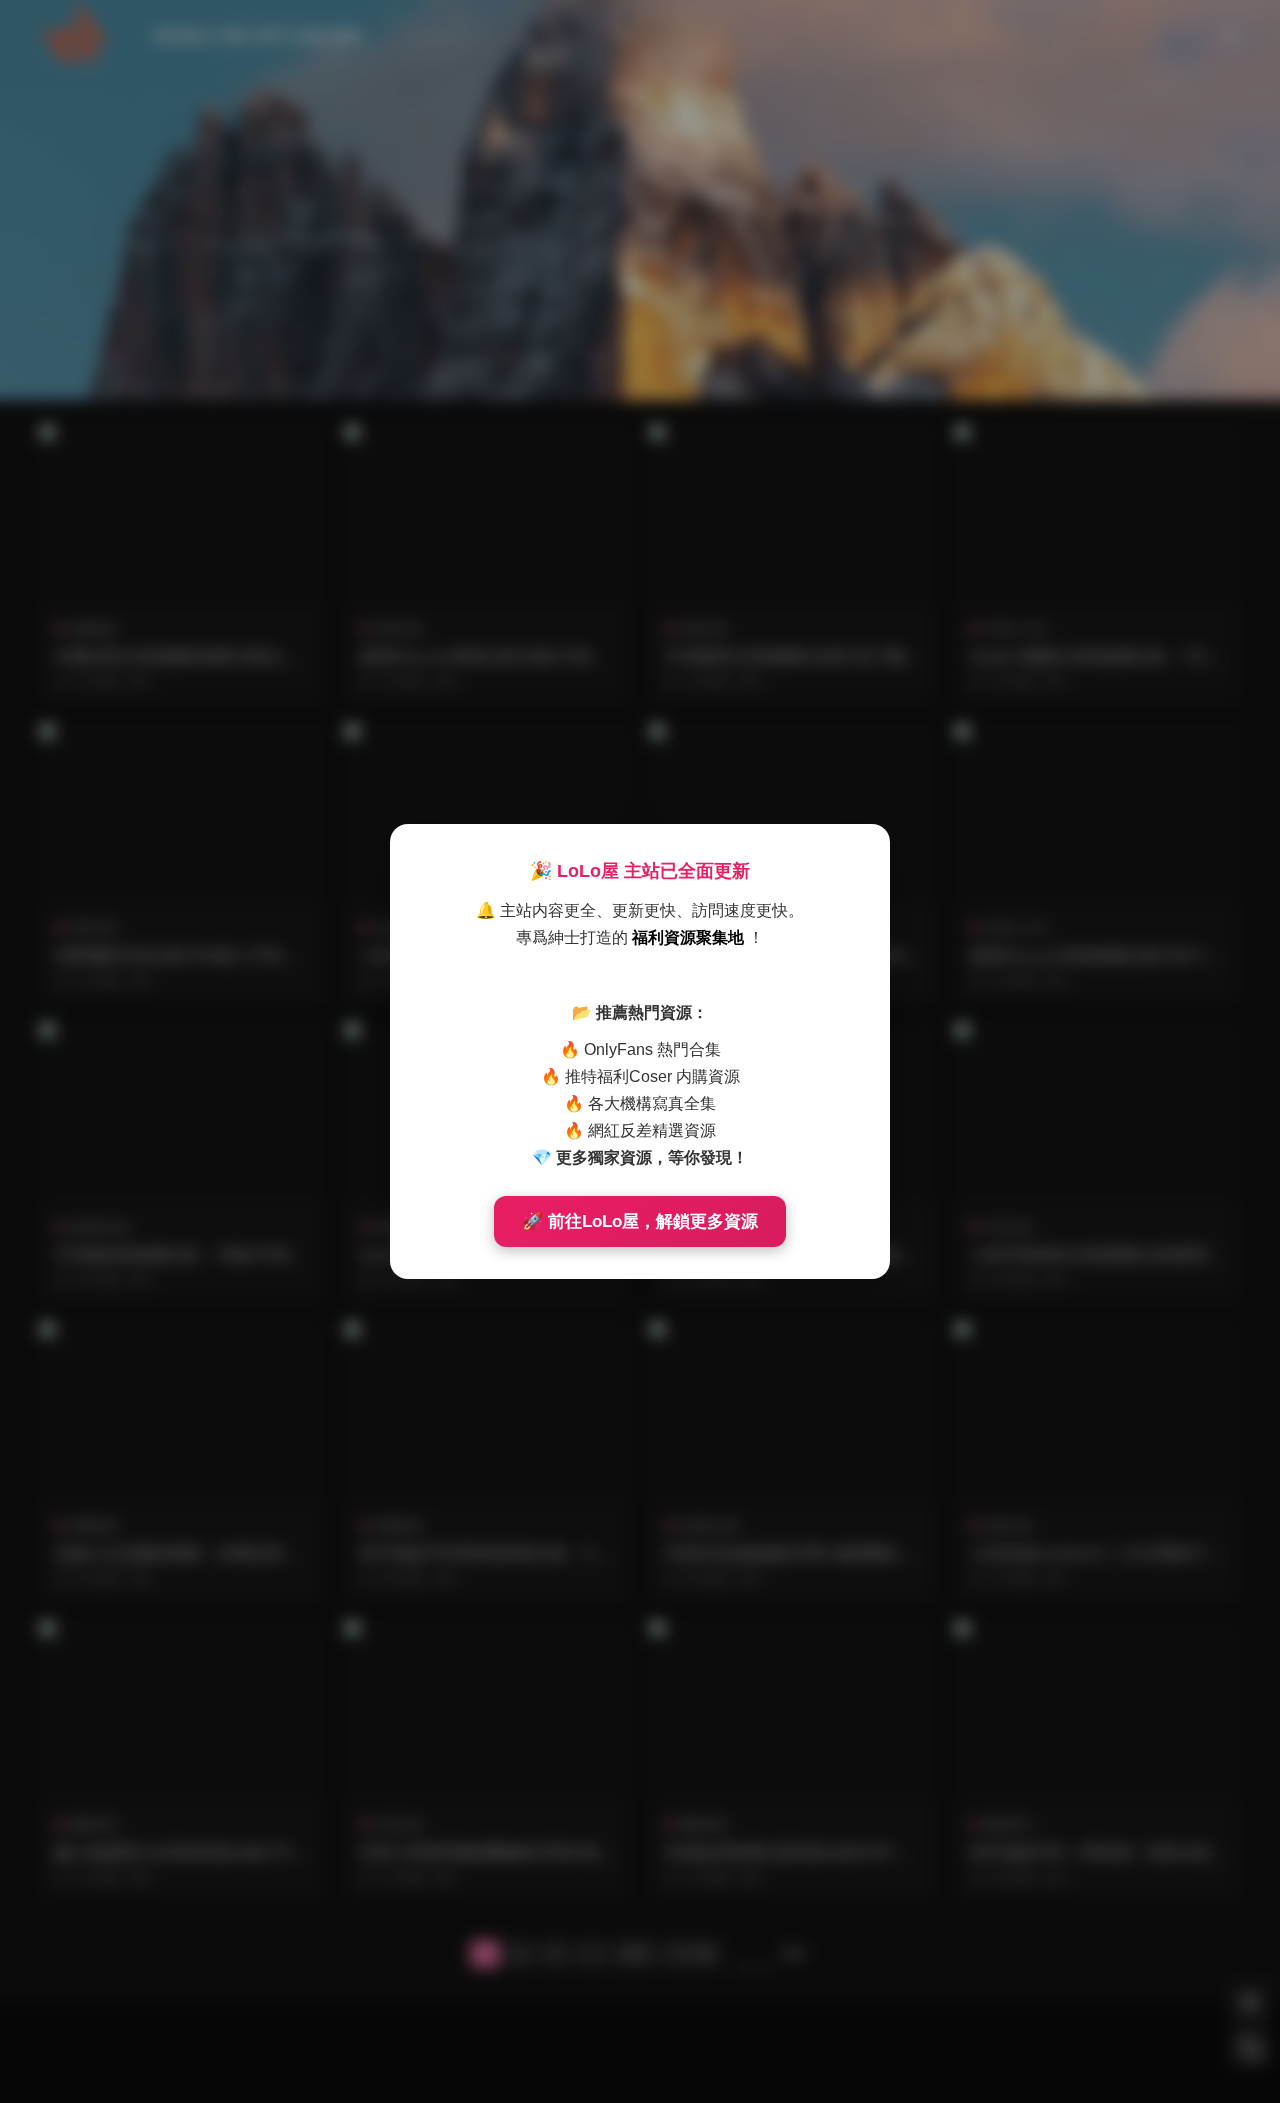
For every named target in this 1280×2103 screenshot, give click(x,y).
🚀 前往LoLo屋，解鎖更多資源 (640, 1221)
